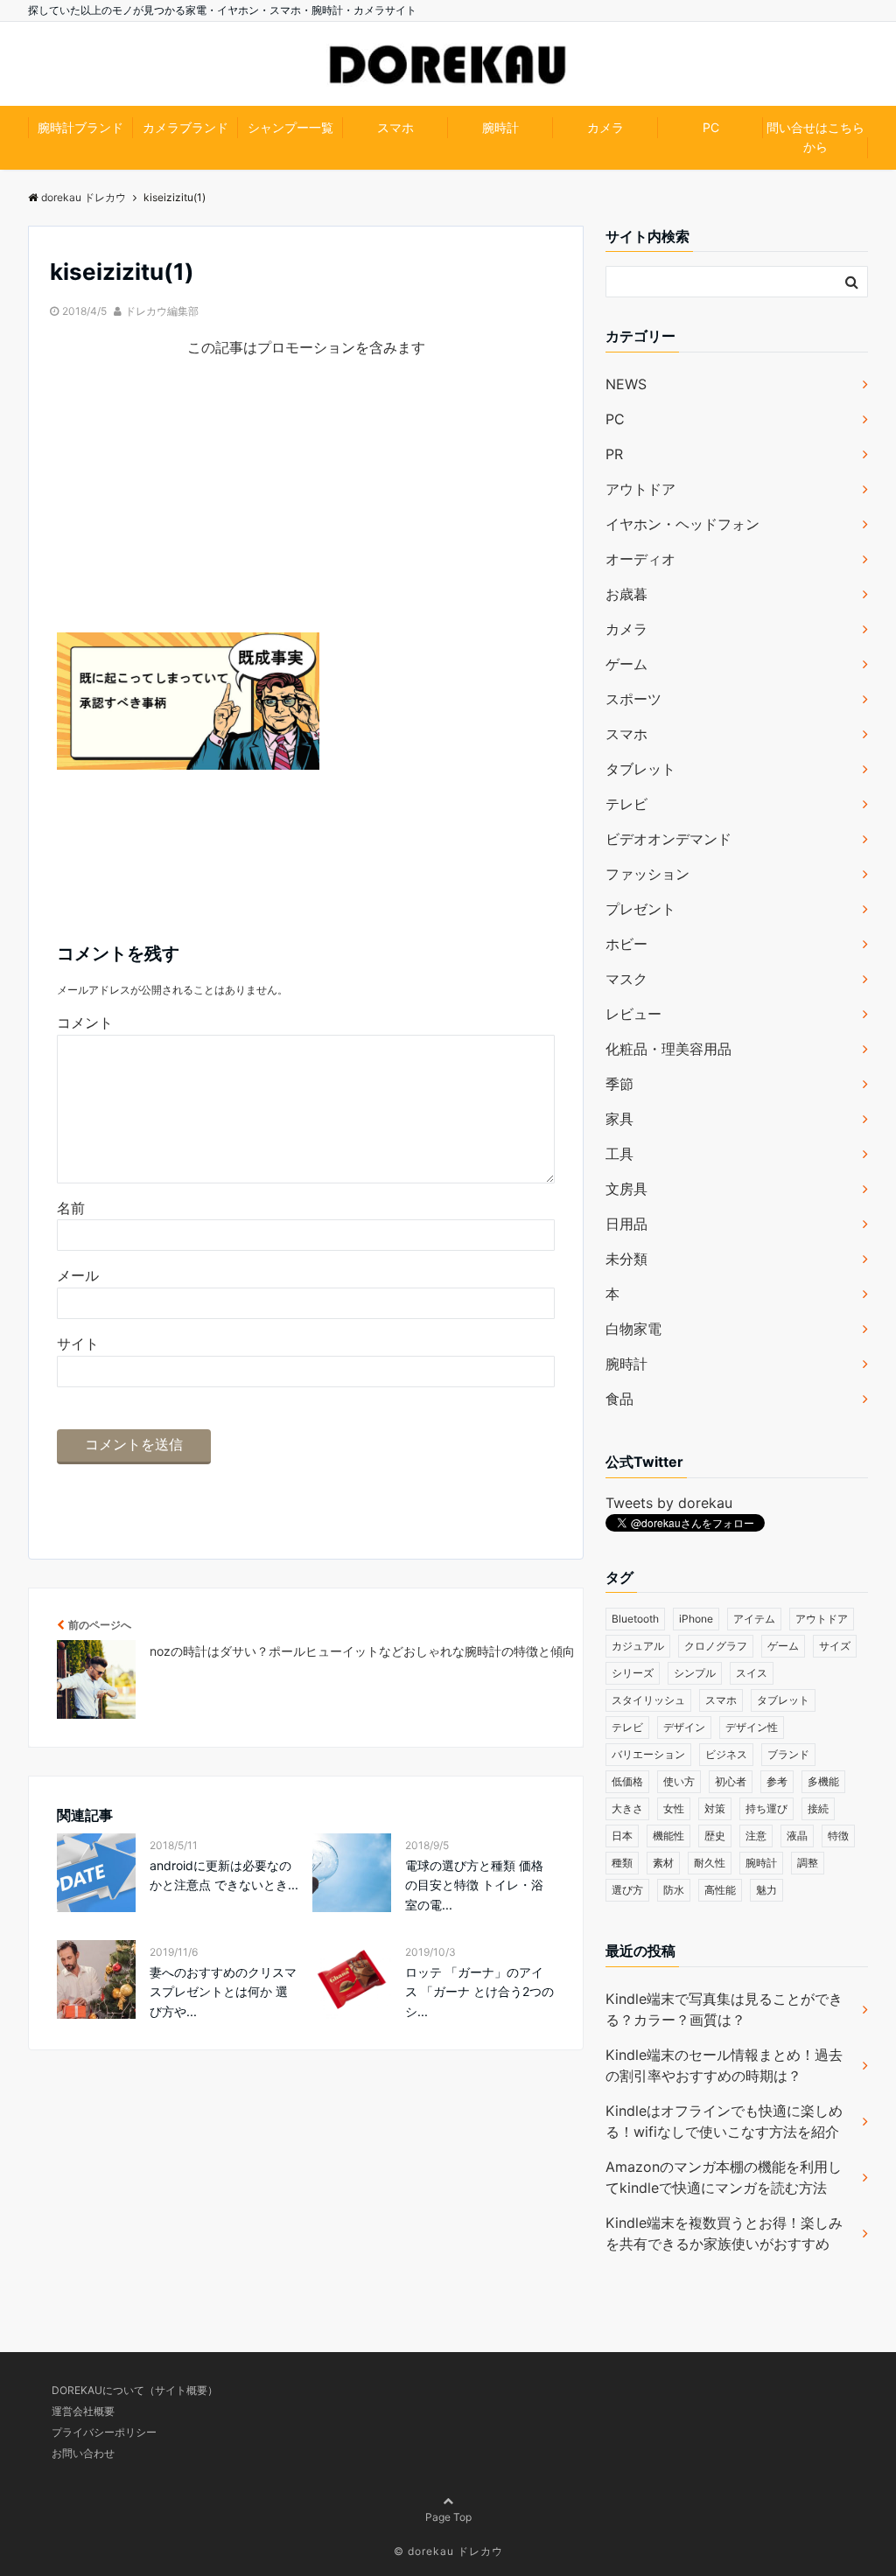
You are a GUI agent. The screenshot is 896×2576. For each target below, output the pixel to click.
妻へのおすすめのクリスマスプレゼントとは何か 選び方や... (223, 1992)
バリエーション (648, 1754)
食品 (619, 1399)
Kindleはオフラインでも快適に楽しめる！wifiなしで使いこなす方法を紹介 (724, 2121)
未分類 (626, 1259)
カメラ (605, 127)
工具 (619, 1154)
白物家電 (633, 1329)
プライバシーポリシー (104, 2432)
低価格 (627, 1781)
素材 (663, 1863)
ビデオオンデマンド (668, 839)
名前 (71, 1208)
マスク (626, 979)
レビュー (633, 1014)
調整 (808, 1863)
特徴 (838, 1836)
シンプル (695, 1673)
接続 (818, 1808)
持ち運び (766, 1808)
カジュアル (638, 1646)
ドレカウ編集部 (162, 311)
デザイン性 (752, 1727)
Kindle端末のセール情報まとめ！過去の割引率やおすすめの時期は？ (724, 2065)
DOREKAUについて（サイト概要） (135, 2390)
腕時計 (500, 127)
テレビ (626, 804)
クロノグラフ (716, 1646)
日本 (622, 1836)
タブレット (640, 769)
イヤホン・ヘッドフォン (682, 524)
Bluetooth (635, 1619)
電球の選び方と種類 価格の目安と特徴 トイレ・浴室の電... (474, 1885)
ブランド (788, 1754)
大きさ (627, 1808)
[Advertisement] (306, 510)
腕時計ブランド (80, 127)
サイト (78, 1344)
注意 (756, 1836)
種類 (622, 1863)
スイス (752, 1673)
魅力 (766, 1890)
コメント (85, 1023)
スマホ (395, 127)
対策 (715, 1808)
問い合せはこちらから (815, 137)
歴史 (715, 1836)
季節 (619, 1084)
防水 (674, 1890)
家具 (619, 1119)
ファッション (647, 874)
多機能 (823, 1781)
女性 (674, 1808)
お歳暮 (626, 594)
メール (78, 1275)
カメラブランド (185, 127)
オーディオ (640, 559)
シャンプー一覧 (290, 127)
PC (711, 127)
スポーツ (633, 699)
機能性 (668, 1836)
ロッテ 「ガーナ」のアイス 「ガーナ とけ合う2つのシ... (479, 1992)
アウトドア (640, 489)
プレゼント (640, 909)
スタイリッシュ (648, 1700)
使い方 (679, 1781)
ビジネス (726, 1754)
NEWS (626, 384)
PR (614, 454)
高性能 (720, 1890)
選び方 (627, 1890)
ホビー (626, 944)
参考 (777, 1781)
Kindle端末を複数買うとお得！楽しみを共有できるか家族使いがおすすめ (724, 2233)
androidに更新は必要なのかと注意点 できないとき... (224, 1875)
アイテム (754, 1619)
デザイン (684, 1727)
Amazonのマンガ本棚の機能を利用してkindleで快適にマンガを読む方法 (724, 2177)
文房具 (626, 1189)
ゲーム (626, 664)
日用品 (626, 1224)
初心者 (731, 1781)
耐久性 (710, 1863)
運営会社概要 (83, 2411)
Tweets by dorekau (669, 1503)
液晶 (797, 1836)
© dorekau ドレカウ (448, 2551)
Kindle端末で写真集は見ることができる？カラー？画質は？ (724, 2009)
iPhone (696, 1619)
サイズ (835, 1646)
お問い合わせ (83, 2453)
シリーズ (633, 1673)
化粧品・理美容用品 (668, 1049)
